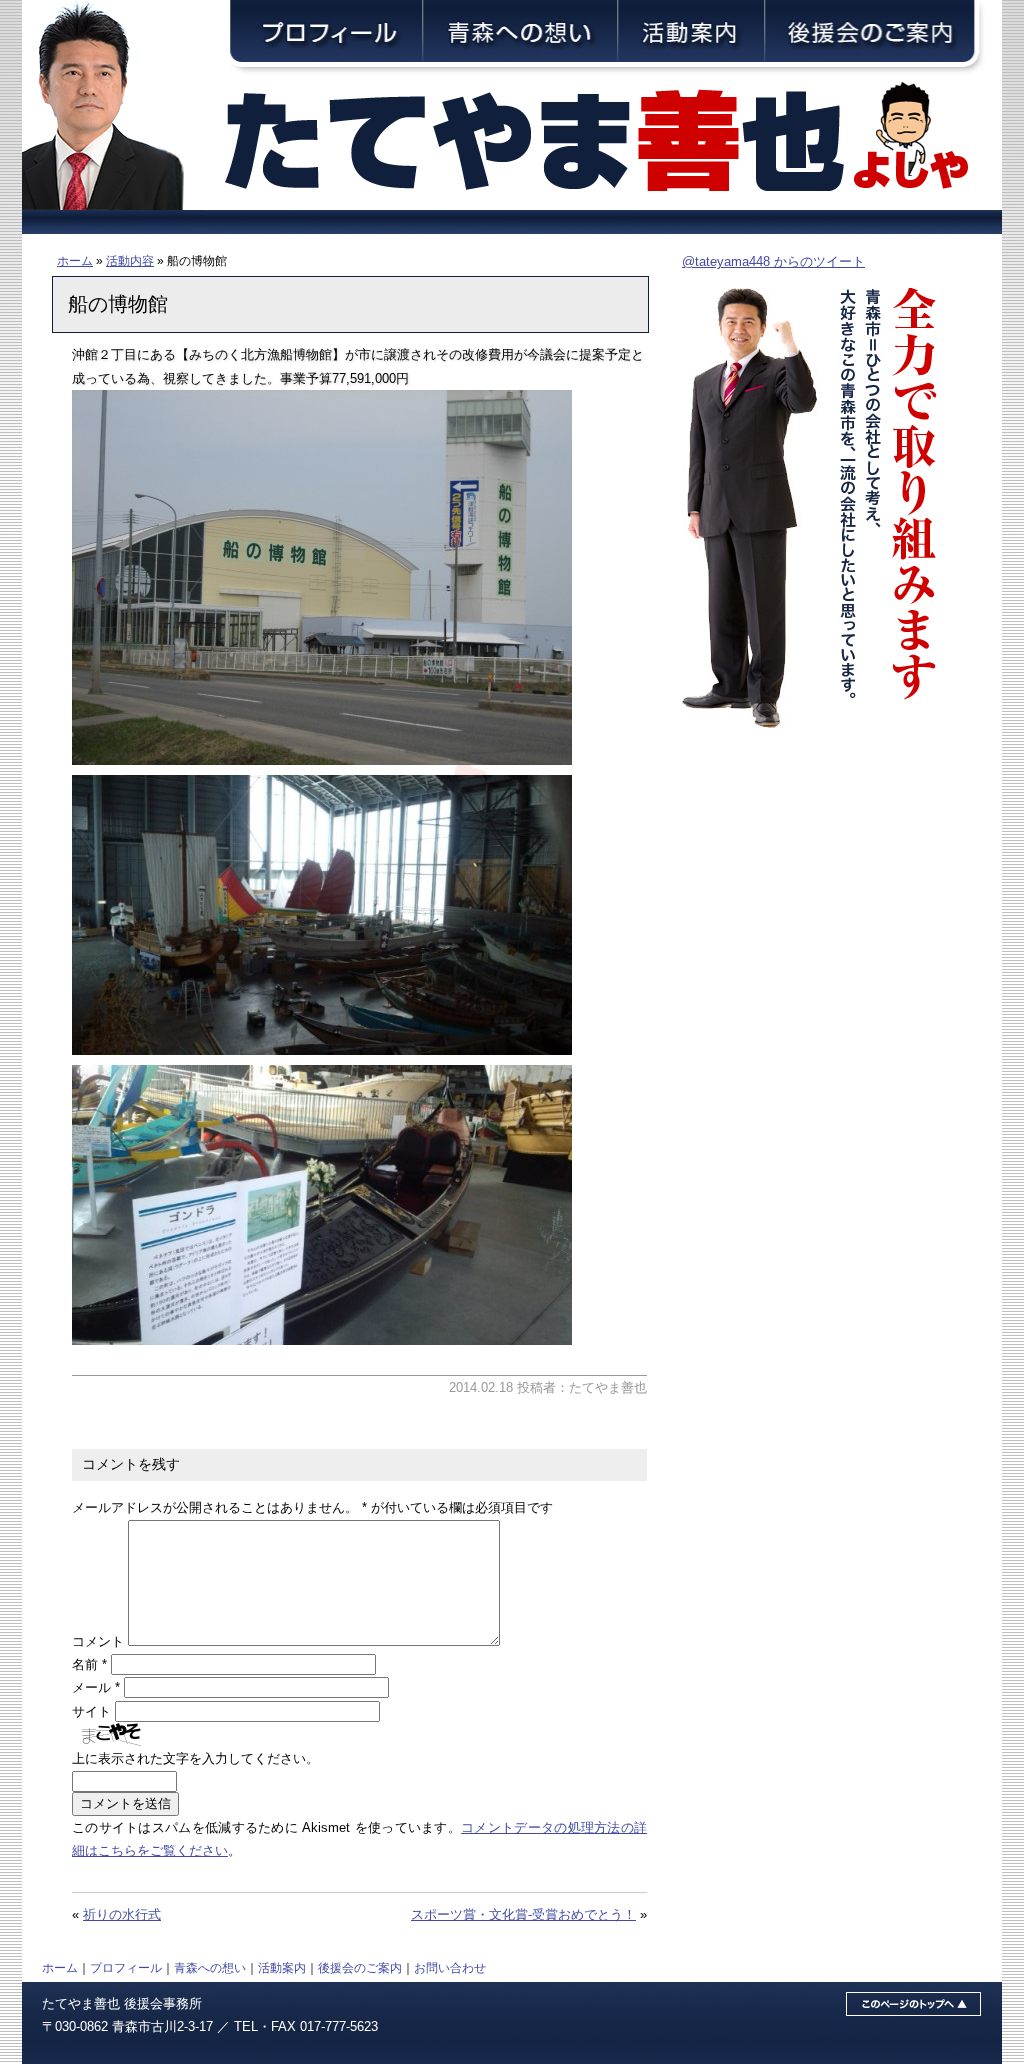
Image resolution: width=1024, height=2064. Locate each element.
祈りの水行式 (122, 1914)
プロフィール (126, 1967)
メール (96, 1687)
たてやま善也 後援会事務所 (122, 2003)
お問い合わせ (450, 1967)
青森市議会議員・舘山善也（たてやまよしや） (612, 142)
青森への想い (210, 1967)
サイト (91, 1711)
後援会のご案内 (360, 1967)
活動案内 (282, 1967)
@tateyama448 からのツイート (773, 261)
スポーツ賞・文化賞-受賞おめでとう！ (523, 1914)
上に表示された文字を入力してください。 (195, 1758)
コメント (98, 1641)
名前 (89, 1664)
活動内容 (130, 260)
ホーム (75, 260)
